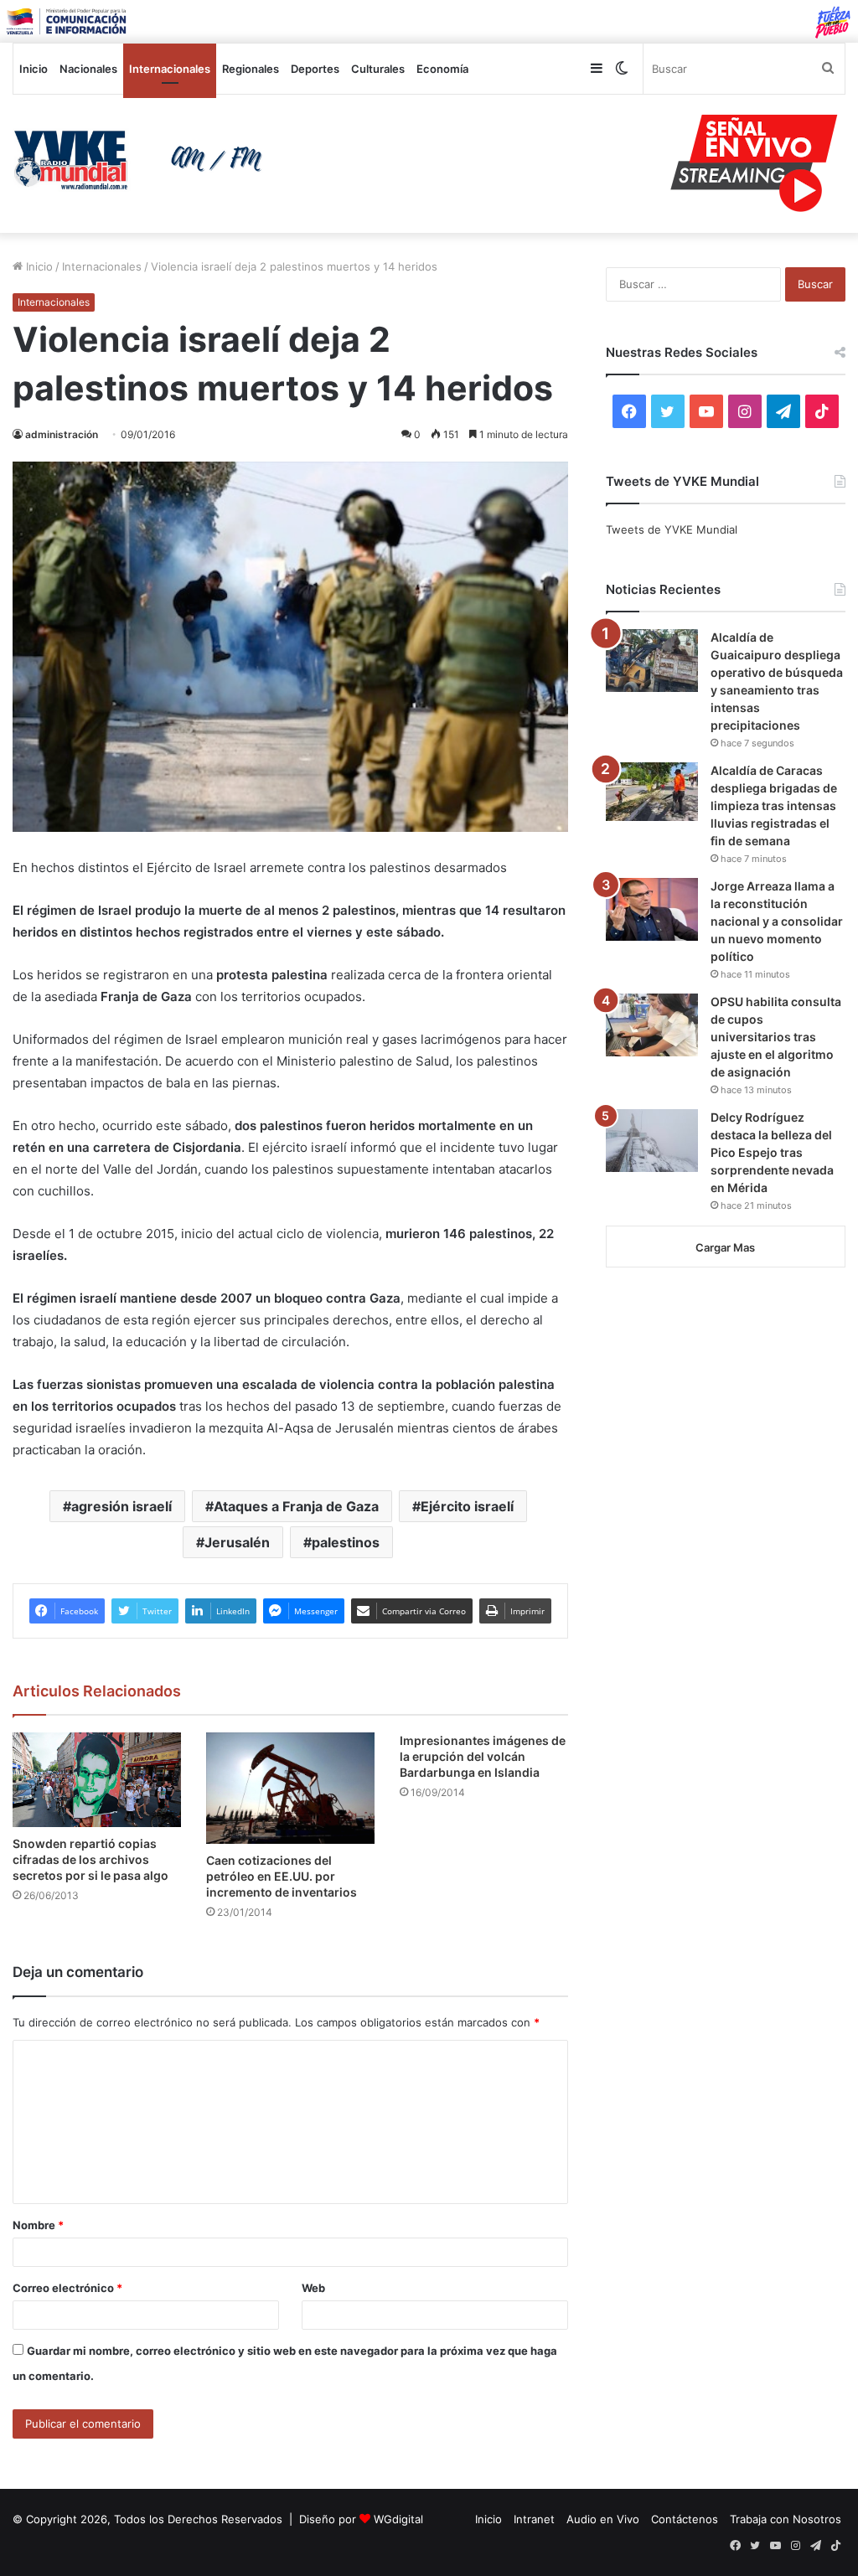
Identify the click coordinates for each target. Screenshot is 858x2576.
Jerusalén (237, 1542)
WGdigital (398, 2519)
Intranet (534, 2519)
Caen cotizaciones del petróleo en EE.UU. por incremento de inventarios (282, 1876)
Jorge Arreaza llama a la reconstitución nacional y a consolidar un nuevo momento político (777, 921)
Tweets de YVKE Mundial (672, 529)
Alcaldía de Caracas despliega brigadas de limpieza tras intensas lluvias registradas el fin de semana (774, 805)
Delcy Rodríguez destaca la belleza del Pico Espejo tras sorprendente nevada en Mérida (772, 1152)
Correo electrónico (67, 2288)
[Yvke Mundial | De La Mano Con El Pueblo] (143, 160)
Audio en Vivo (603, 2519)
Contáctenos (685, 2519)
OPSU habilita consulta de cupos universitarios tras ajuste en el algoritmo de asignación (776, 1037)
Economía (442, 69)
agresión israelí (121, 1506)
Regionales (251, 69)
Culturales (378, 69)
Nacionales (88, 69)
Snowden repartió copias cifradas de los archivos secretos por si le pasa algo (90, 1859)
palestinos (346, 1542)
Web (313, 2288)
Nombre (38, 2225)
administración (62, 434)
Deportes (315, 69)
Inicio (34, 69)
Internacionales (170, 69)
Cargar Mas (725, 1247)
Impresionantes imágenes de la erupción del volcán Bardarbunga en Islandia (483, 1756)
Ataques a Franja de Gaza (296, 1506)
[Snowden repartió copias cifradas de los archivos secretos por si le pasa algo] (97, 1780)
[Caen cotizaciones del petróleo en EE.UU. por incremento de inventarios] (290, 1789)
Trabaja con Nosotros (786, 2519)
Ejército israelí (467, 1506)
